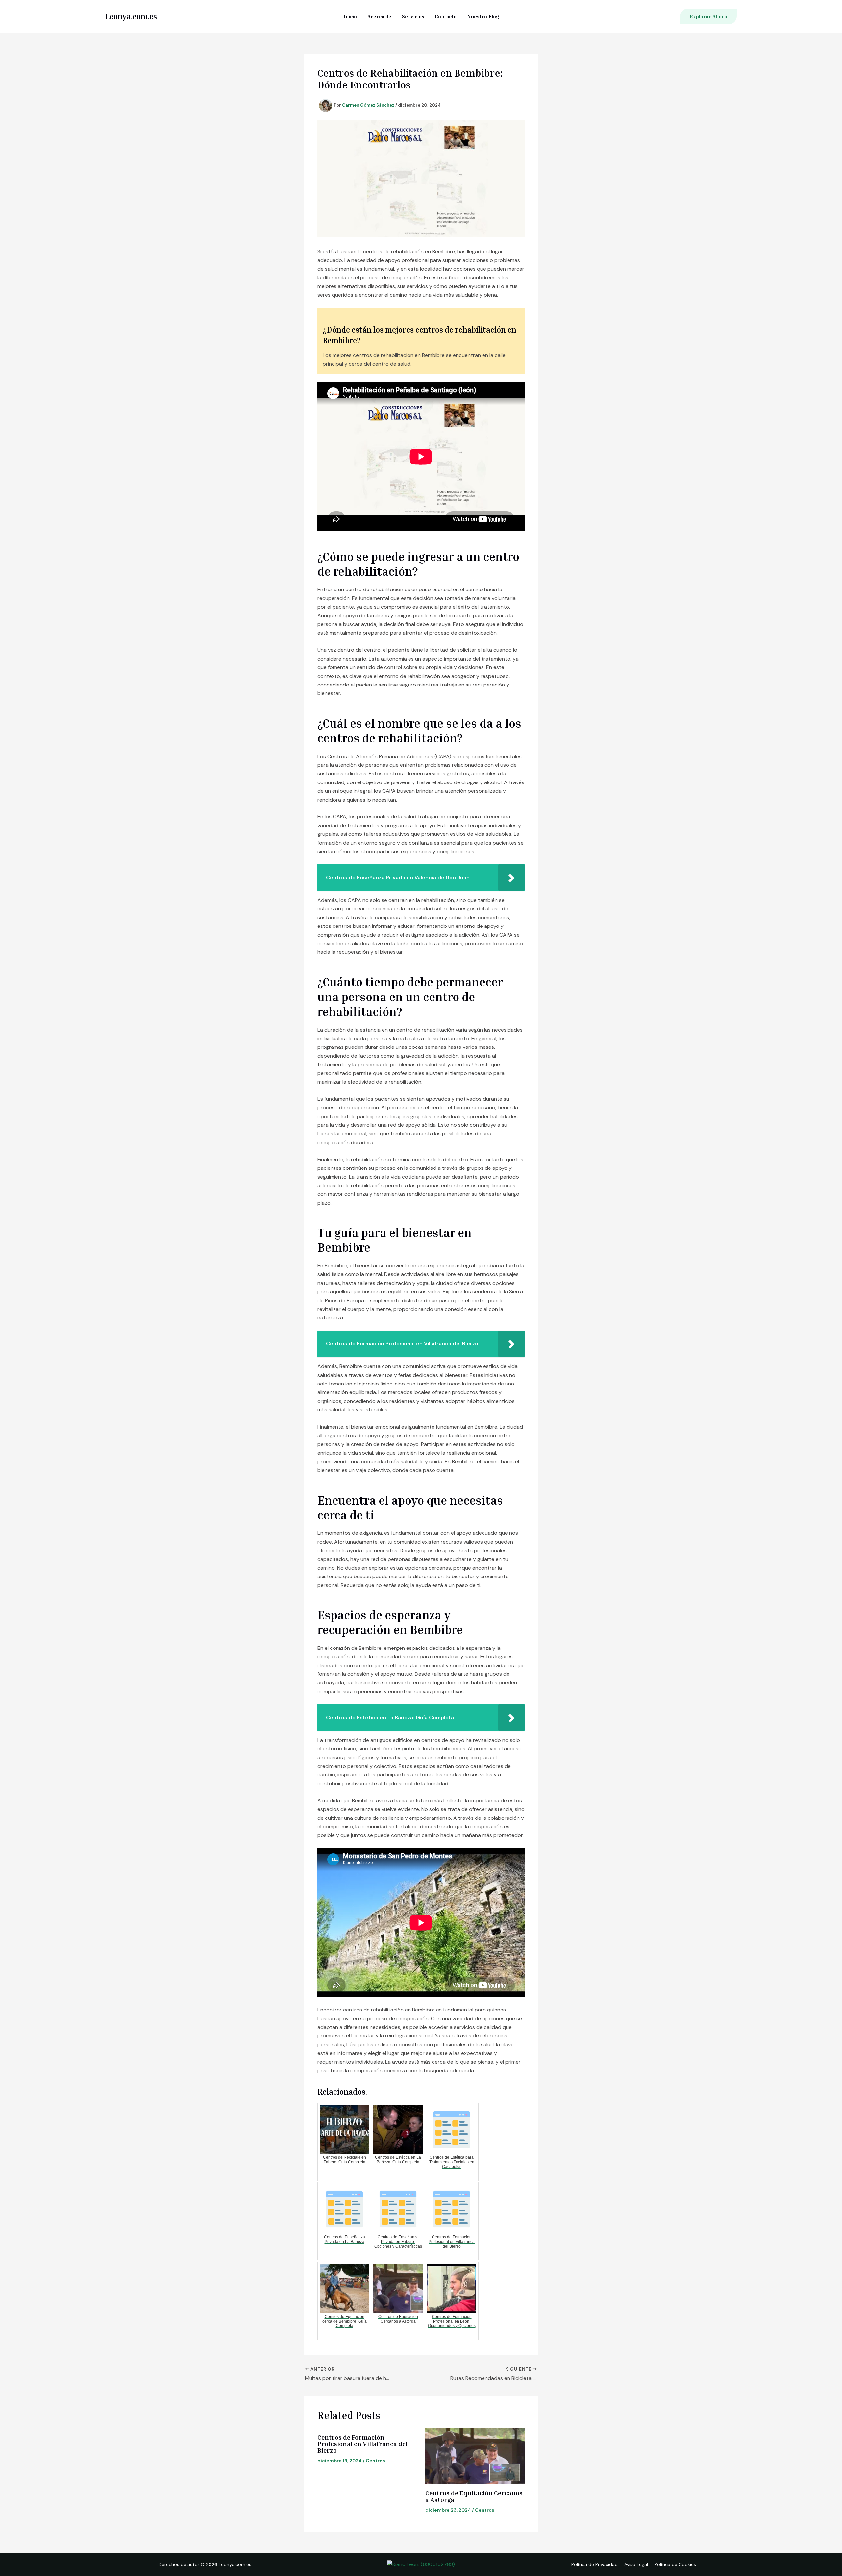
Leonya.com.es (131, 16)
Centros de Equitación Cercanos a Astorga (474, 2496)
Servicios (413, 16)
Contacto (446, 16)
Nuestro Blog (483, 16)
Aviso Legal (636, 2564)
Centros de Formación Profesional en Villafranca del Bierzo (362, 2444)
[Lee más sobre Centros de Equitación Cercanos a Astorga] (475, 2456)
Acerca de (379, 16)
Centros (375, 2461)
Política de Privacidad (594, 2564)
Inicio (350, 16)
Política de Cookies (675, 2564)
